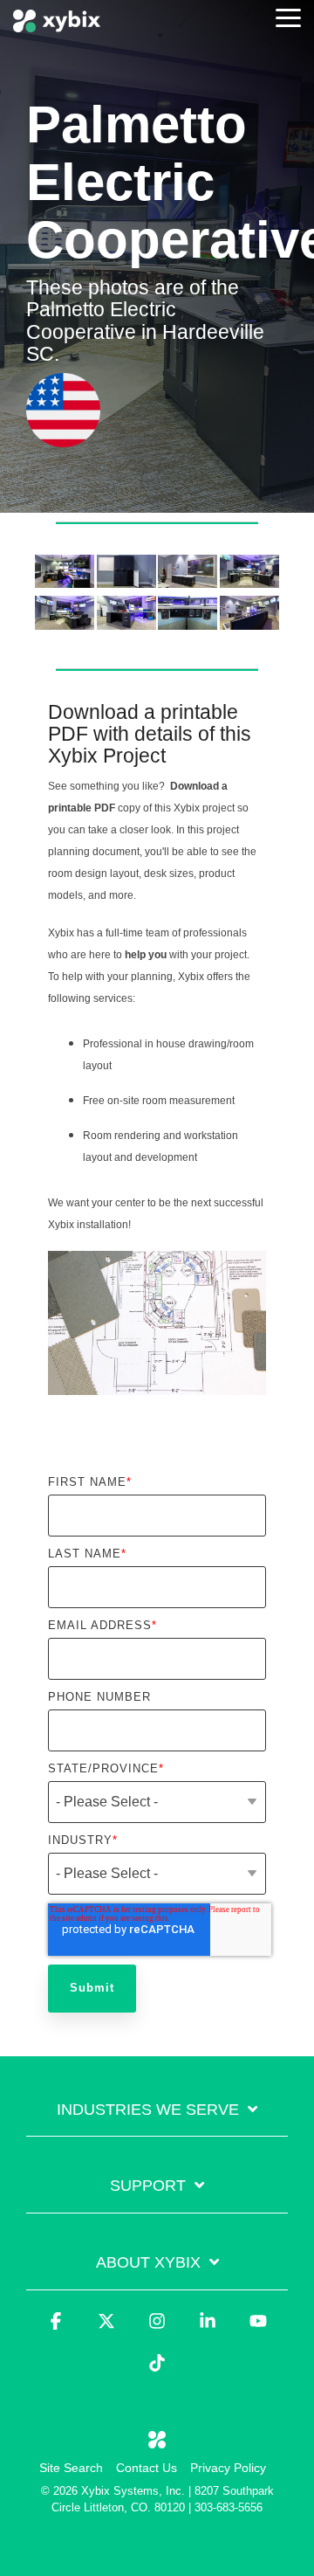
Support (148, 2186)
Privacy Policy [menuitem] (228, 2468)
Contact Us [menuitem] (147, 2468)
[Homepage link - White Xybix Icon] (157, 2440)
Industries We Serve (148, 2110)
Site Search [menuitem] (71, 2468)
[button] (288, 17)
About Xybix (148, 2262)
